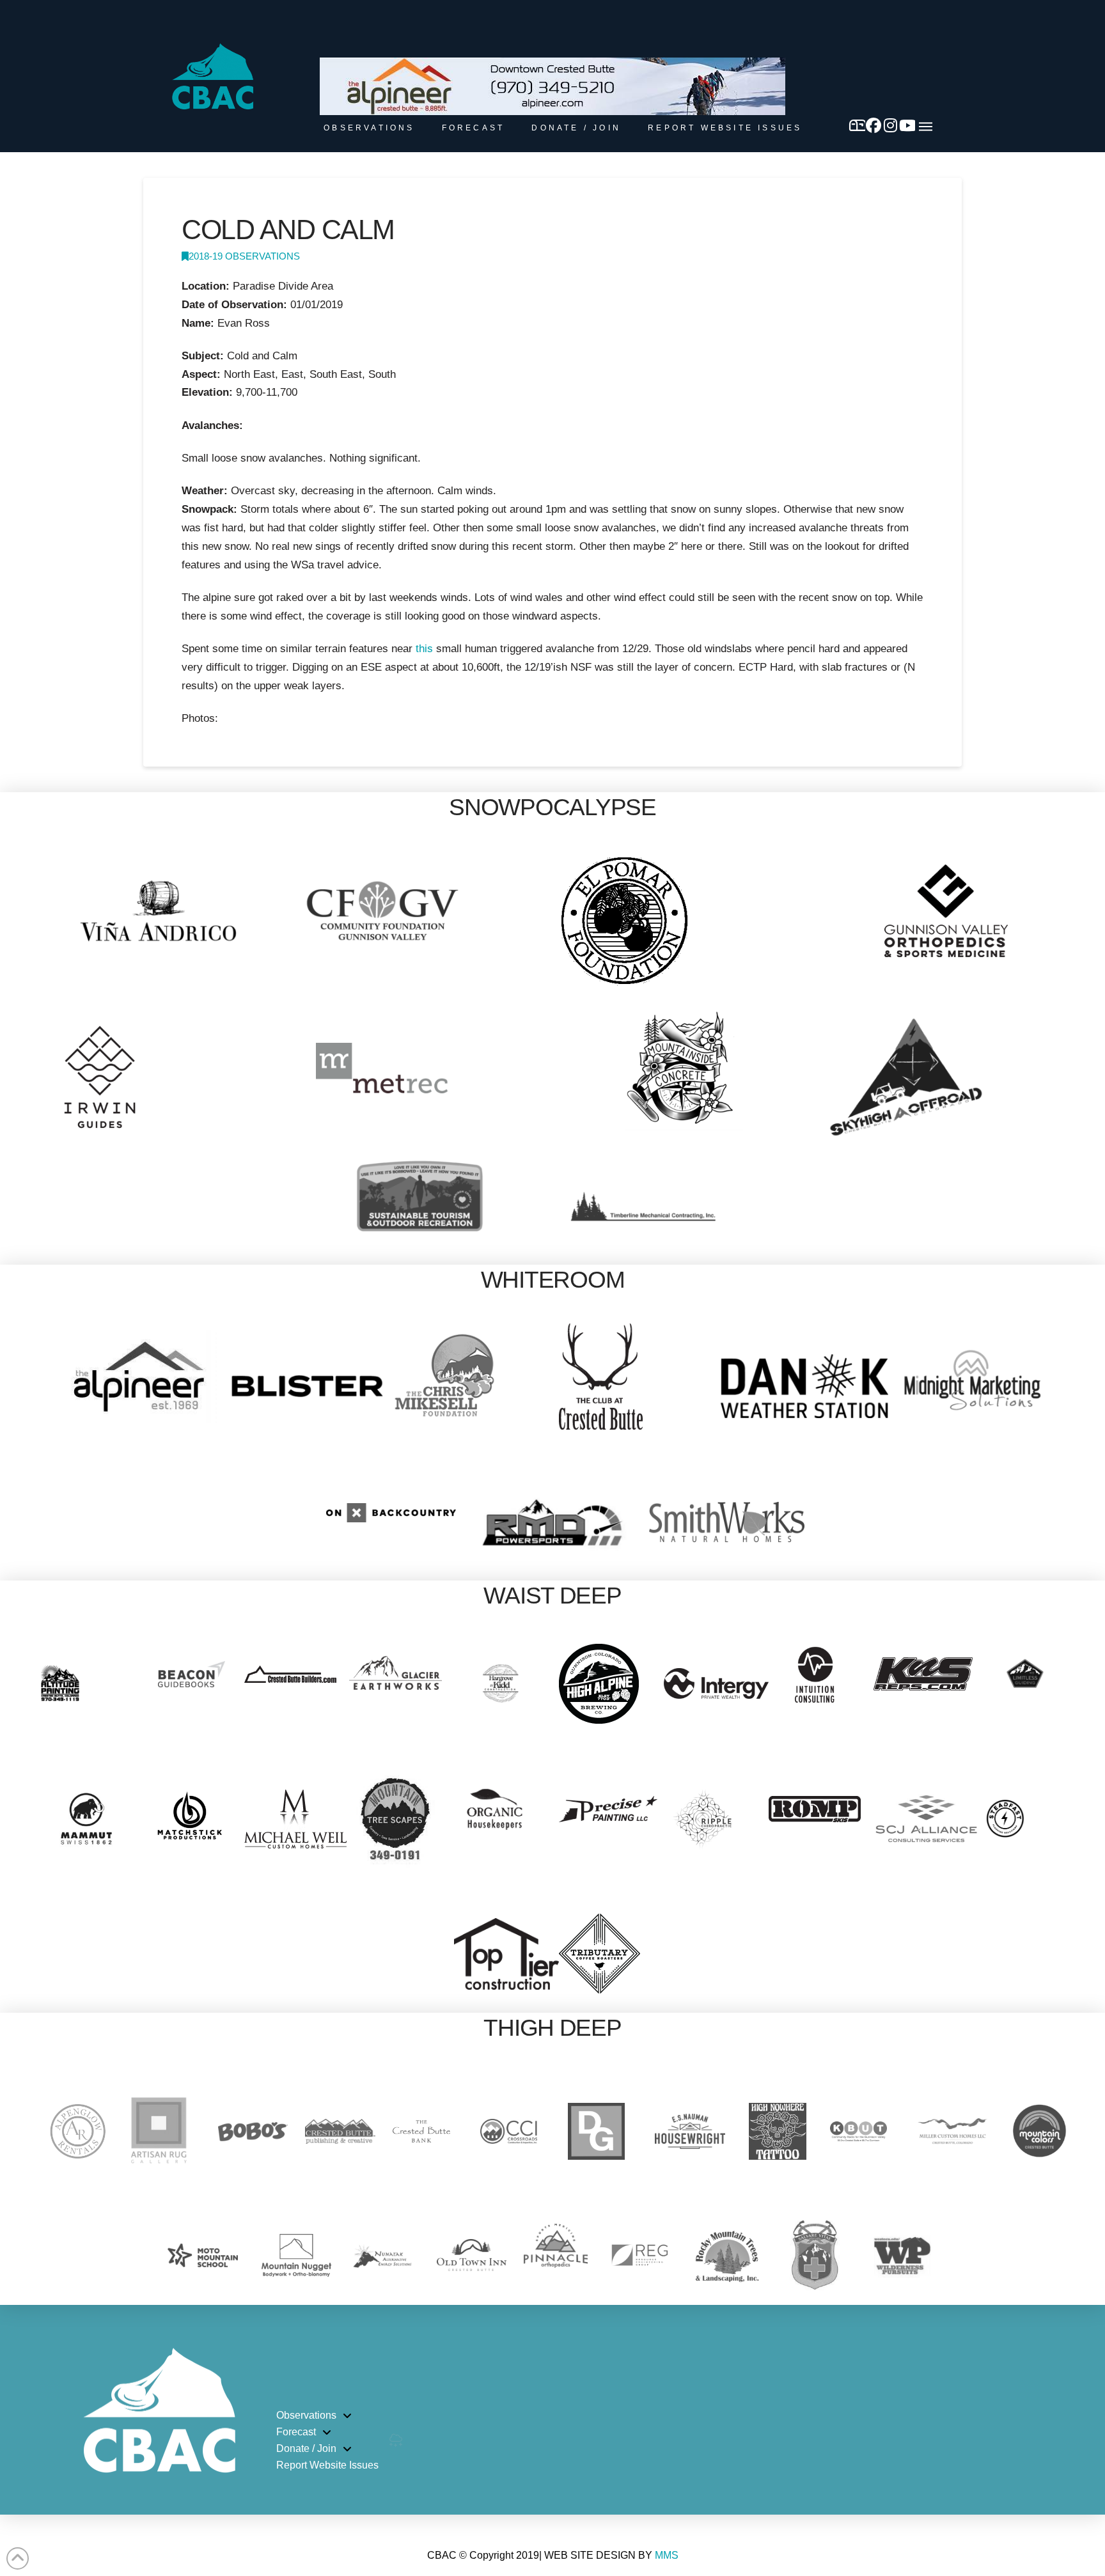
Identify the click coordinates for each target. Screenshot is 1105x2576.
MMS (667, 2555)
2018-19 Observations (244, 256)
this (424, 649)
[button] (926, 127)
